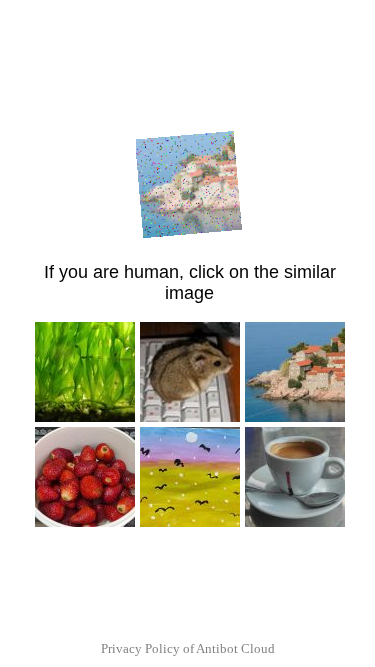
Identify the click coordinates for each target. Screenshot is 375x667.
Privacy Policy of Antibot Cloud (188, 648)
